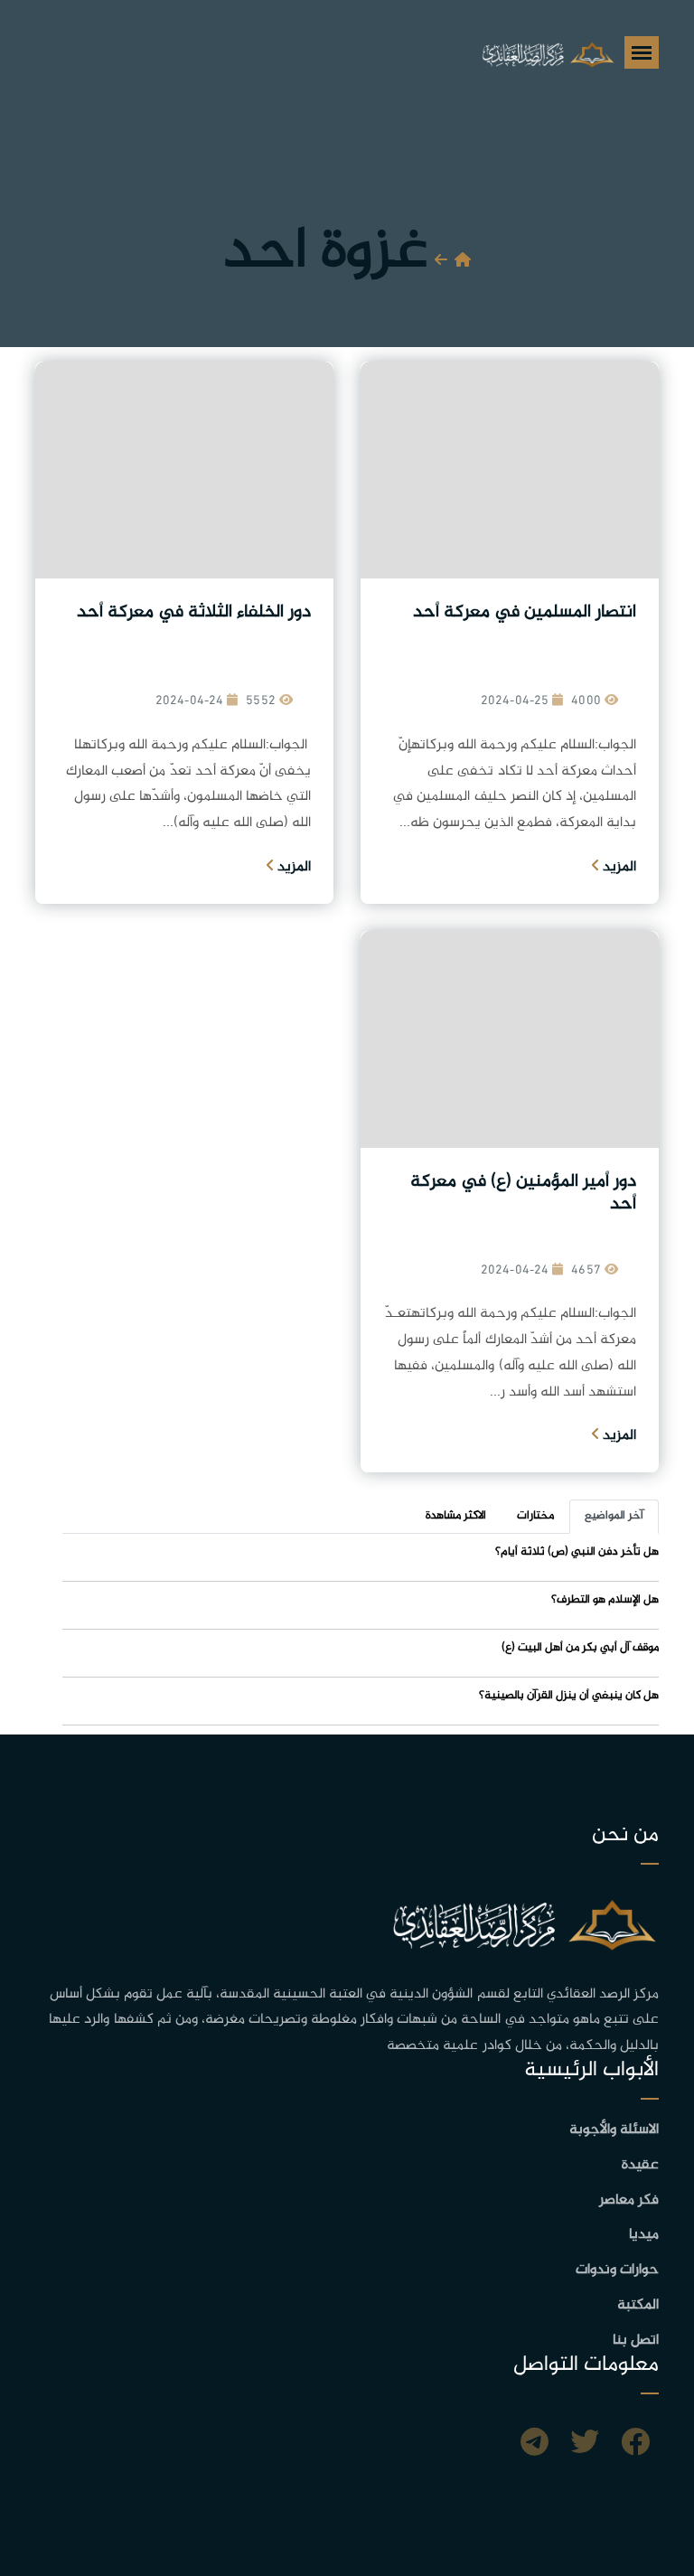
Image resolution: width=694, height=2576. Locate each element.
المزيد (618, 867)
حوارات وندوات (617, 2270)
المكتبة (638, 2305)
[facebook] (635, 2445)
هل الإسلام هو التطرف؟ (605, 1600)
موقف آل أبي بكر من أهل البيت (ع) (580, 1648)
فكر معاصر (629, 2200)
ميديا (644, 2235)
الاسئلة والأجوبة (614, 2130)
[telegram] (535, 2445)
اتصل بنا (636, 2341)
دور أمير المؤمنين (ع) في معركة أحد (523, 1193)
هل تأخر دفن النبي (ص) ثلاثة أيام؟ (577, 1552)
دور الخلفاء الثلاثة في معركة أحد (194, 612)
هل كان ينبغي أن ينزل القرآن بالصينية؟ (569, 1696)
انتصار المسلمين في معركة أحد (525, 612)
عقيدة (640, 2165)
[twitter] (585, 2445)
